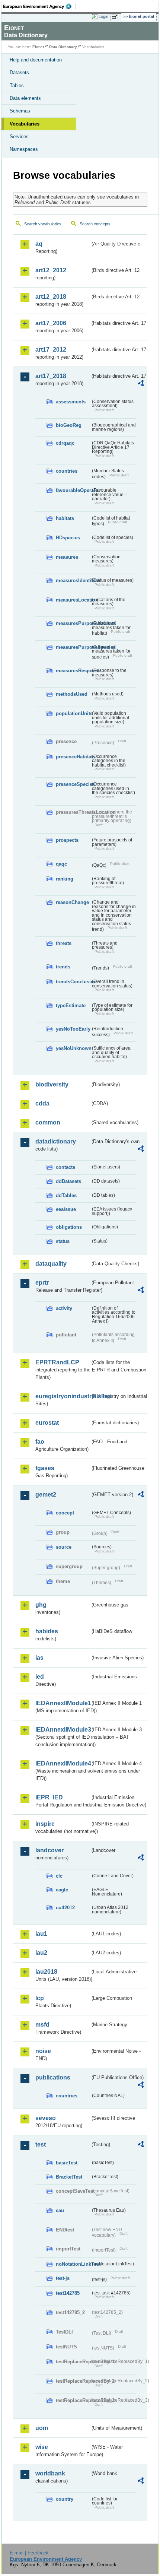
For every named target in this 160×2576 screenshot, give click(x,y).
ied (40, 1677)
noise (43, 2051)
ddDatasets (68, 1181)
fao (40, 1442)
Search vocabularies (43, 224)
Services (19, 137)
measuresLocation (73, 600)
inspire (45, 1824)
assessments (71, 402)
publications (53, 2077)
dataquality (51, 1264)
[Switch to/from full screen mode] (116, 17)
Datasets (19, 72)
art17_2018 (51, 376)
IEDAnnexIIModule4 (63, 1763)
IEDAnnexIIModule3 (63, 1730)
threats (64, 943)
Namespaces (24, 149)
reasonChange (72, 902)
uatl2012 (65, 1908)
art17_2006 (51, 323)
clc (59, 1876)
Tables (17, 85)
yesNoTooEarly (73, 1029)
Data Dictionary (63, 47)
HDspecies (68, 538)
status (63, 1241)
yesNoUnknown (73, 1048)
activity (64, 1308)
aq (39, 244)
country (65, 2499)
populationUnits (73, 713)
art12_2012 (51, 270)
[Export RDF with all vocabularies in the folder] (141, 384)
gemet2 (46, 1495)
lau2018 (46, 1972)
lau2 (41, 1953)
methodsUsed (72, 694)
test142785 (68, 2293)
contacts (65, 1167)
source (64, 1547)
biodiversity (52, 1084)
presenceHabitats (73, 757)
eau (60, 2210)
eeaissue (66, 1209)
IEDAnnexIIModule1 (63, 1703)
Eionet (38, 47)
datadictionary (56, 1141)
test (41, 2144)
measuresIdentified (73, 580)
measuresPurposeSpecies (73, 647)
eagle (62, 1890)
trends (63, 967)
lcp (40, 1998)
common (48, 1122)
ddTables (66, 1195)
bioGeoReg (69, 425)
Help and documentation (36, 60)
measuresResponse (73, 671)
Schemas (20, 111)
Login (103, 16)
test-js (63, 2278)
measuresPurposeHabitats (73, 623)
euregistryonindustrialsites (63, 1396)
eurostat (47, 1423)
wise (42, 2447)
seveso (46, 2118)
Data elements (25, 98)
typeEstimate (71, 1005)
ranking (65, 879)
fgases (45, 1468)
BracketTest (69, 2177)
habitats (65, 518)
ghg (41, 1605)
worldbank (50, 2473)
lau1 (41, 1934)
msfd (42, 2025)
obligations (69, 1227)
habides (47, 1631)
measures (67, 557)
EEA (40, 6)
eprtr (42, 1283)
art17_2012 (51, 350)
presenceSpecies (73, 784)
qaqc (61, 864)
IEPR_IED (49, 1797)
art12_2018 (51, 297)
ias (39, 1658)
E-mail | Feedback (29, 2553)
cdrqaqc (65, 443)
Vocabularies (25, 124)
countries (67, 471)
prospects (67, 840)
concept (65, 1513)
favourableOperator (73, 490)
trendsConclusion (73, 982)
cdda (42, 1103)
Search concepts (95, 224)
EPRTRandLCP (57, 1362)
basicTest (67, 2163)
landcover (49, 1850)
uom (42, 2428)
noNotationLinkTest (73, 2264)
